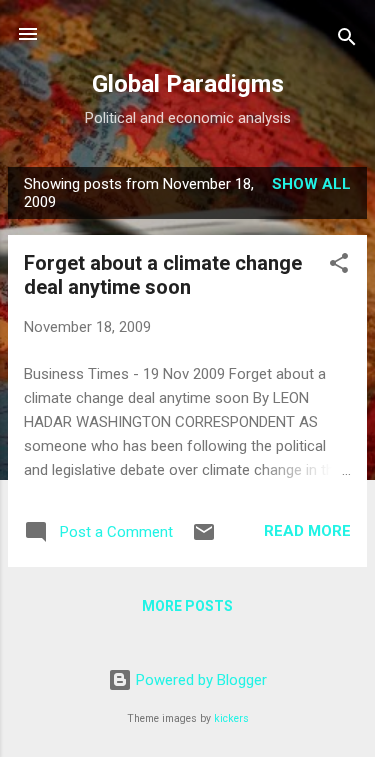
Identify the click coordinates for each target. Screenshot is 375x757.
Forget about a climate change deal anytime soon (163, 275)
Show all (311, 184)
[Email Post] (204, 539)
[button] (339, 266)
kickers (231, 718)
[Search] (347, 40)
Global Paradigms (188, 84)
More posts (187, 606)
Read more (307, 531)
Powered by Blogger (199, 680)
